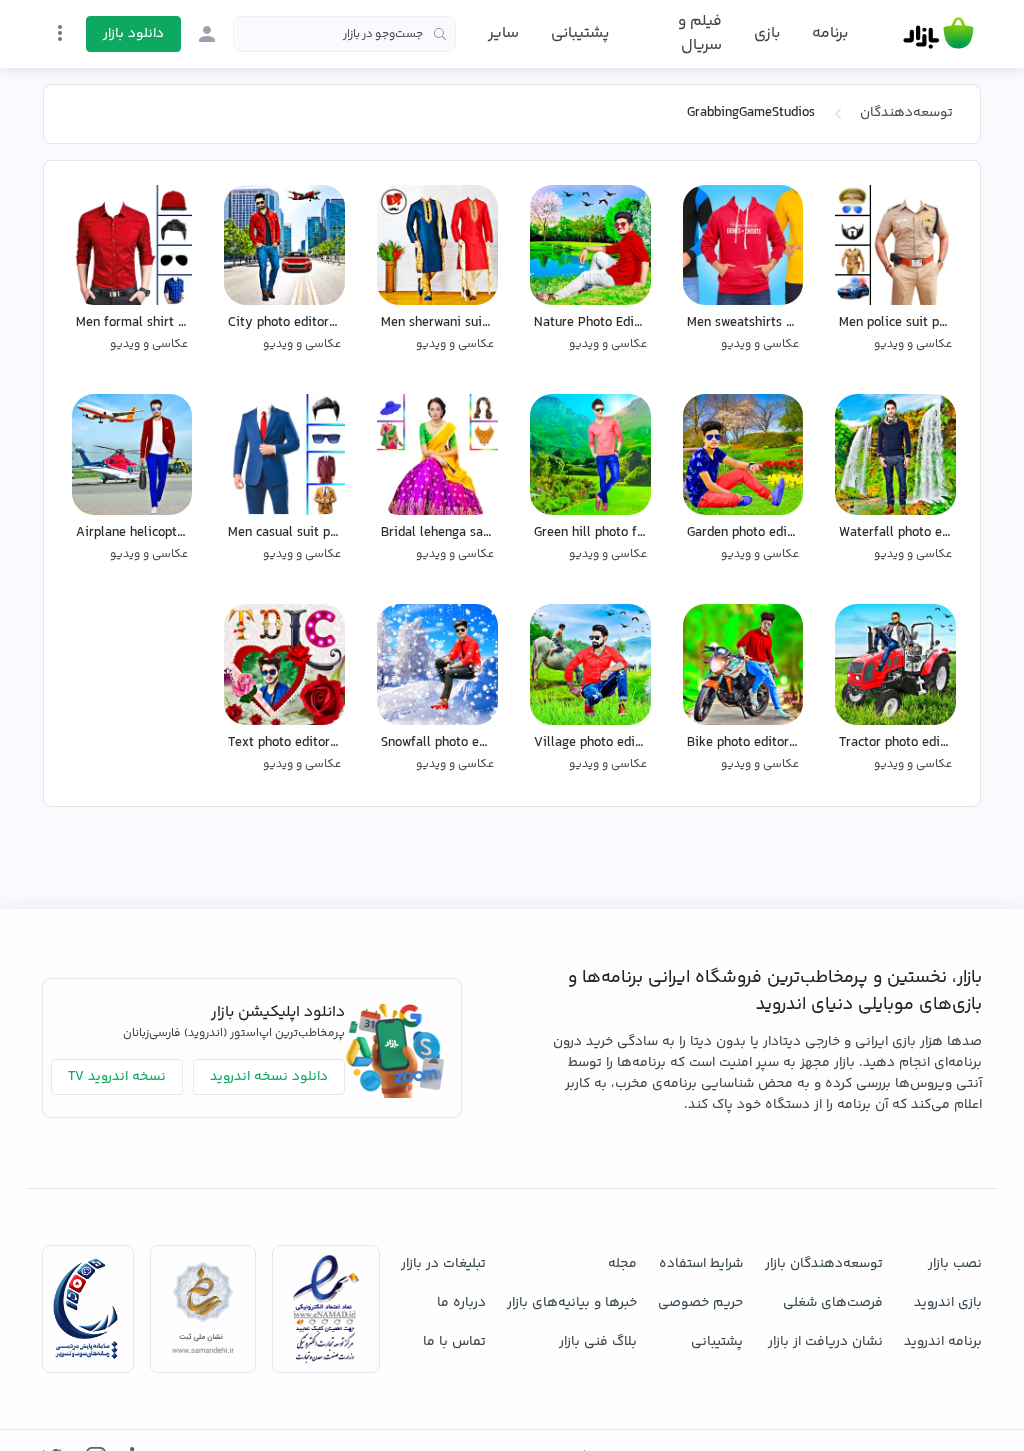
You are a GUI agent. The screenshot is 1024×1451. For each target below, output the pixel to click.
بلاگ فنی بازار (598, 1342)
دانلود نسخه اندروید (269, 1077)
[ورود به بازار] (207, 34)
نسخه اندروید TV (117, 1077)
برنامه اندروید (943, 1342)
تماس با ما (454, 1342)
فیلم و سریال (699, 33)
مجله (622, 1264)
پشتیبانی (580, 33)
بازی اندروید (948, 1303)
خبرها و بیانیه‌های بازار (572, 1303)
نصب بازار (955, 1264)
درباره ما (461, 1303)
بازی (767, 34)
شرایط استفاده (701, 1264)
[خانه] (938, 34)
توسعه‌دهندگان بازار (824, 1264)
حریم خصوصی (700, 1303)
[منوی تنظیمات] (60, 33)
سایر (503, 34)
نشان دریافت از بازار (825, 1342)
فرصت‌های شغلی (833, 1303)
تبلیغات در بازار (443, 1264)
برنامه (830, 34)
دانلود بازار (133, 34)
